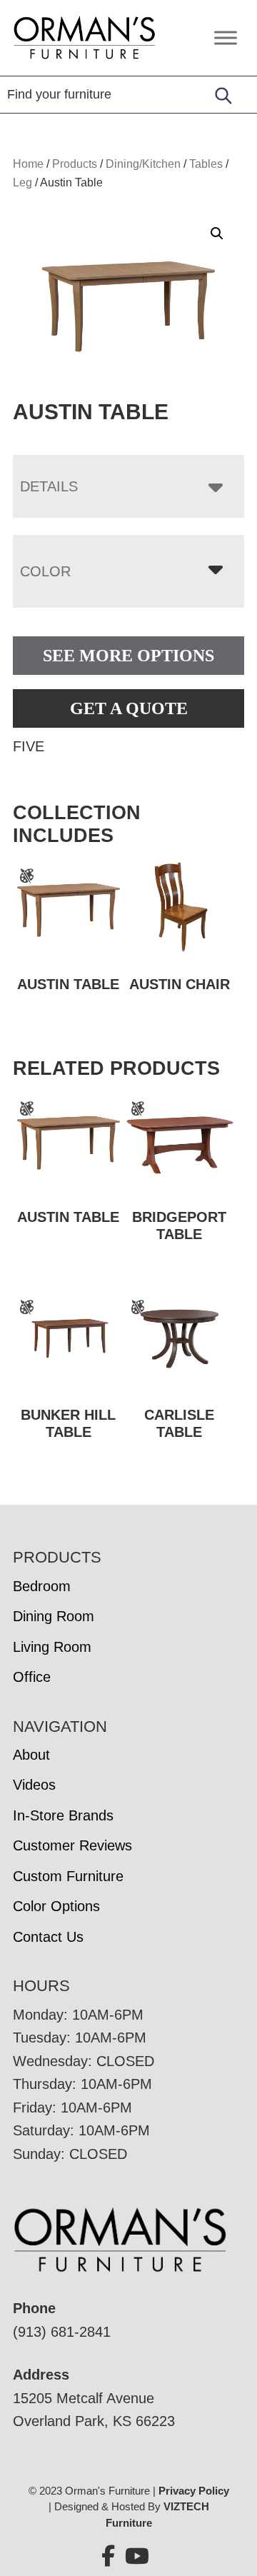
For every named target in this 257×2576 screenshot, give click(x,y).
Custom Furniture (68, 1876)
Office (32, 1677)
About (31, 1755)
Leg (22, 182)
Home (28, 164)
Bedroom (42, 1586)
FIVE (29, 746)
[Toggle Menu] (226, 37)
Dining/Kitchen (143, 164)
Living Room (52, 1647)
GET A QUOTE (129, 708)
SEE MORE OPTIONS (128, 656)
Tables (206, 164)
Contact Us (48, 1937)
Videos (34, 1785)
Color (45, 571)
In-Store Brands (63, 1815)
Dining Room (54, 1616)
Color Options (56, 1906)
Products (75, 164)
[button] (217, 234)
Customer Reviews (72, 1845)
